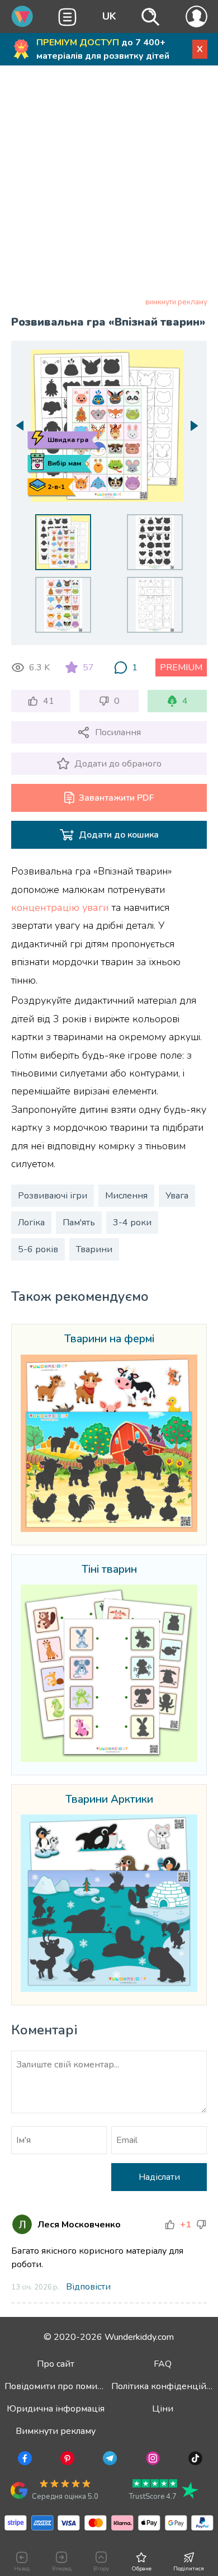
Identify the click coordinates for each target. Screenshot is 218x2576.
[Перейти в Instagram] (152, 2460)
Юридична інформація (56, 2409)
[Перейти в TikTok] (194, 2460)
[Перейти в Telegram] (109, 2460)
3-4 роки (132, 1223)
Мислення (126, 1196)
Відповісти (88, 2287)
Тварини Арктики (109, 1800)
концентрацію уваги (60, 908)
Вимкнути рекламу (56, 2431)
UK (109, 16)
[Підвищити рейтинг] (170, 2225)
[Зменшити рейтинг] (201, 2225)
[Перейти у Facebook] (24, 2460)
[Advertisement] (109, 184)
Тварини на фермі (109, 1339)
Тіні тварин (109, 1570)
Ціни (163, 2409)
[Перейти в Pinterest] (66, 2460)
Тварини (94, 1249)
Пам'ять (79, 1223)
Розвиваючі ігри (53, 1196)
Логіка (31, 1223)
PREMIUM (181, 667)
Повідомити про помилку (58, 2386)
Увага (177, 1196)
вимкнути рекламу (176, 302)
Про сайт (56, 2364)
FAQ (163, 2364)
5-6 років (38, 1249)
